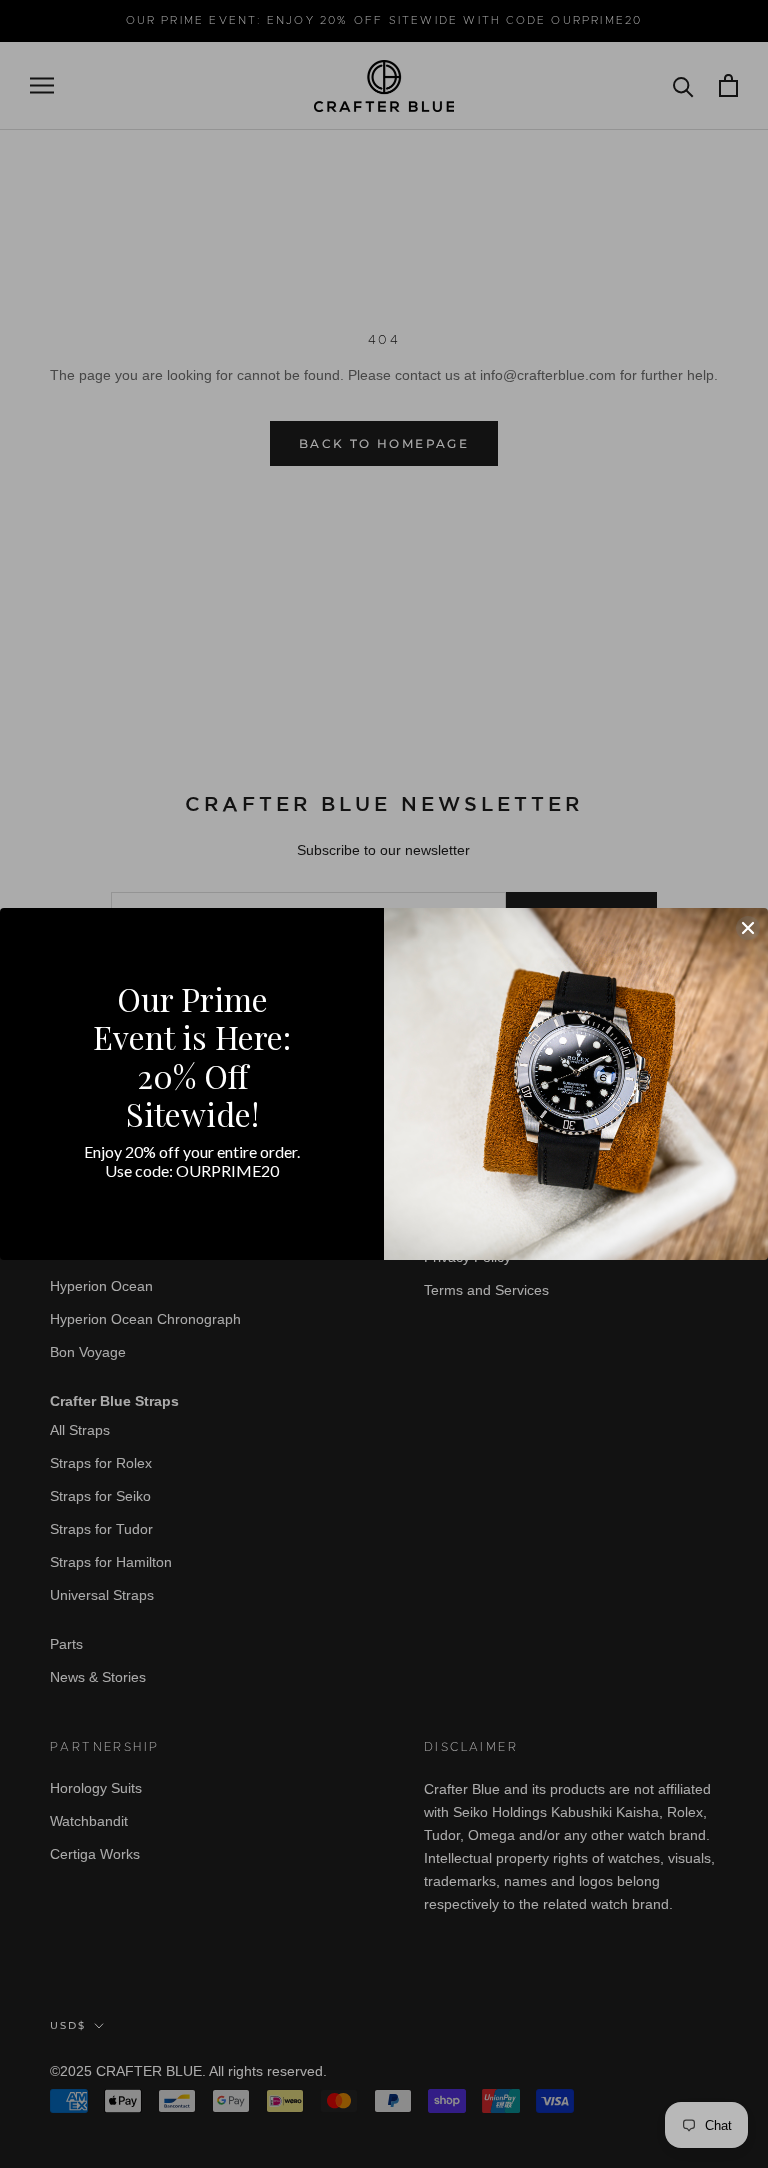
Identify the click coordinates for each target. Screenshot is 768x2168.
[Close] (748, 928)
